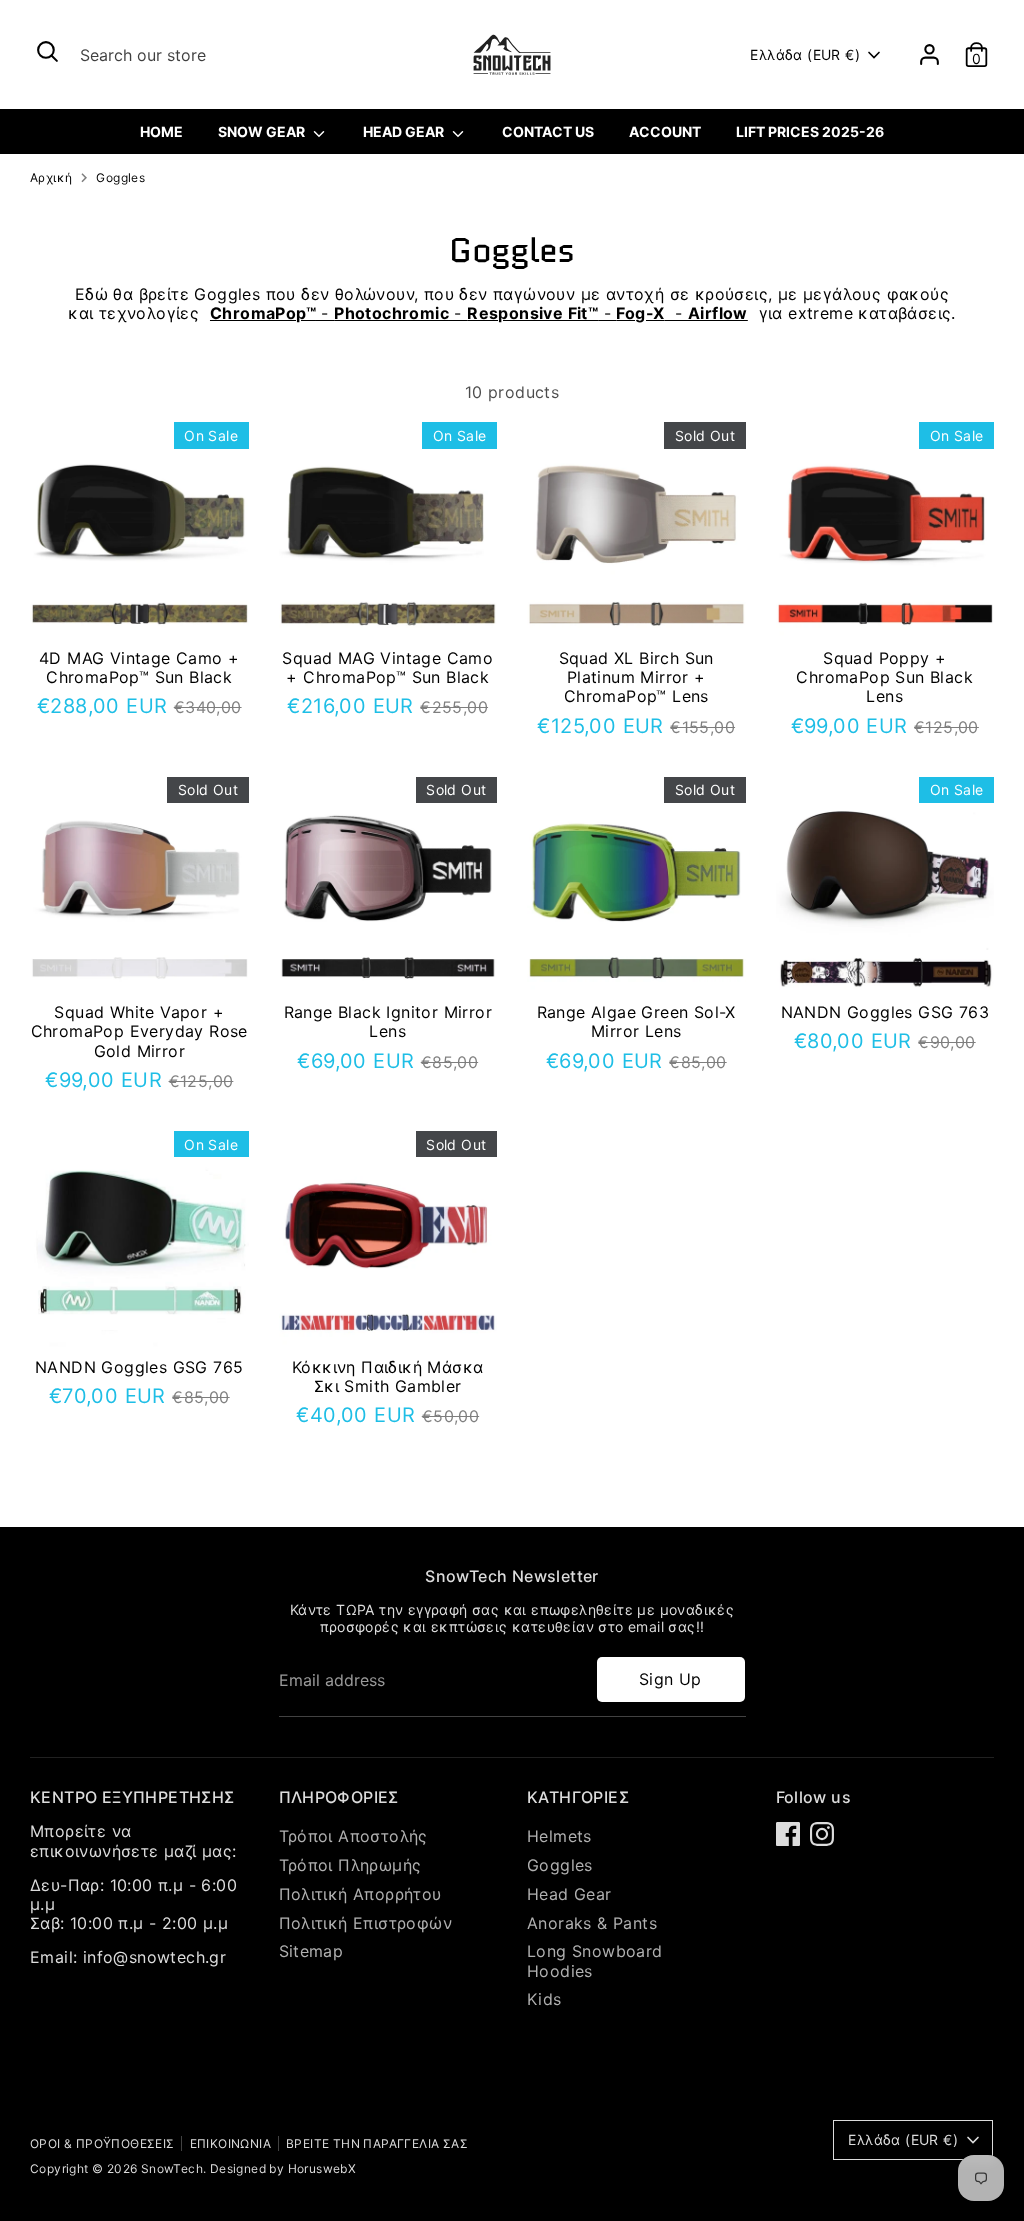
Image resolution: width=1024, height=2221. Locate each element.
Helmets (559, 1836)
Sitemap (311, 1951)
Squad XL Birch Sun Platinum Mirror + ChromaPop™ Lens (636, 677)
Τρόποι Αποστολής (353, 1836)
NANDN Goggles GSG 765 (139, 1367)
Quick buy (140, 608)
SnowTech (172, 2168)
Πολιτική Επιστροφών (366, 1923)
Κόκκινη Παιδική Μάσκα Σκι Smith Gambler (387, 1376)
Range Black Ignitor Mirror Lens (388, 1021)
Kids (544, 1999)
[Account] (929, 54)
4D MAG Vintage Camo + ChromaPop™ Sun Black (139, 667)
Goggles (120, 178)
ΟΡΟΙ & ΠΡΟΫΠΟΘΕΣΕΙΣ (102, 2143)
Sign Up (670, 1679)
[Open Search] (47, 51)
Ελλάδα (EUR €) (805, 54)
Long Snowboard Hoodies (595, 1960)
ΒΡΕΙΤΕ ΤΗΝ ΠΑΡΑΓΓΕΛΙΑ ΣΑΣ (377, 2143)
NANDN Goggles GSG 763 (885, 1012)
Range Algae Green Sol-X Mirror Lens (636, 1021)
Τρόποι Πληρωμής (350, 1865)
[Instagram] (822, 1834)
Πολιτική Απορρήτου (360, 1894)
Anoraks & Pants (592, 1923)
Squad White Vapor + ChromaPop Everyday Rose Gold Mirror (139, 1031)
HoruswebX (322, 2168)
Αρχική (51, 178)
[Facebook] (788, 1834)
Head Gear (569, 1894)
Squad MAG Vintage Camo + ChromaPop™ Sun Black (387, 667)
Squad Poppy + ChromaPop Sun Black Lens (884, 677)
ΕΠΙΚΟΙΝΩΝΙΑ (230, 2143)
